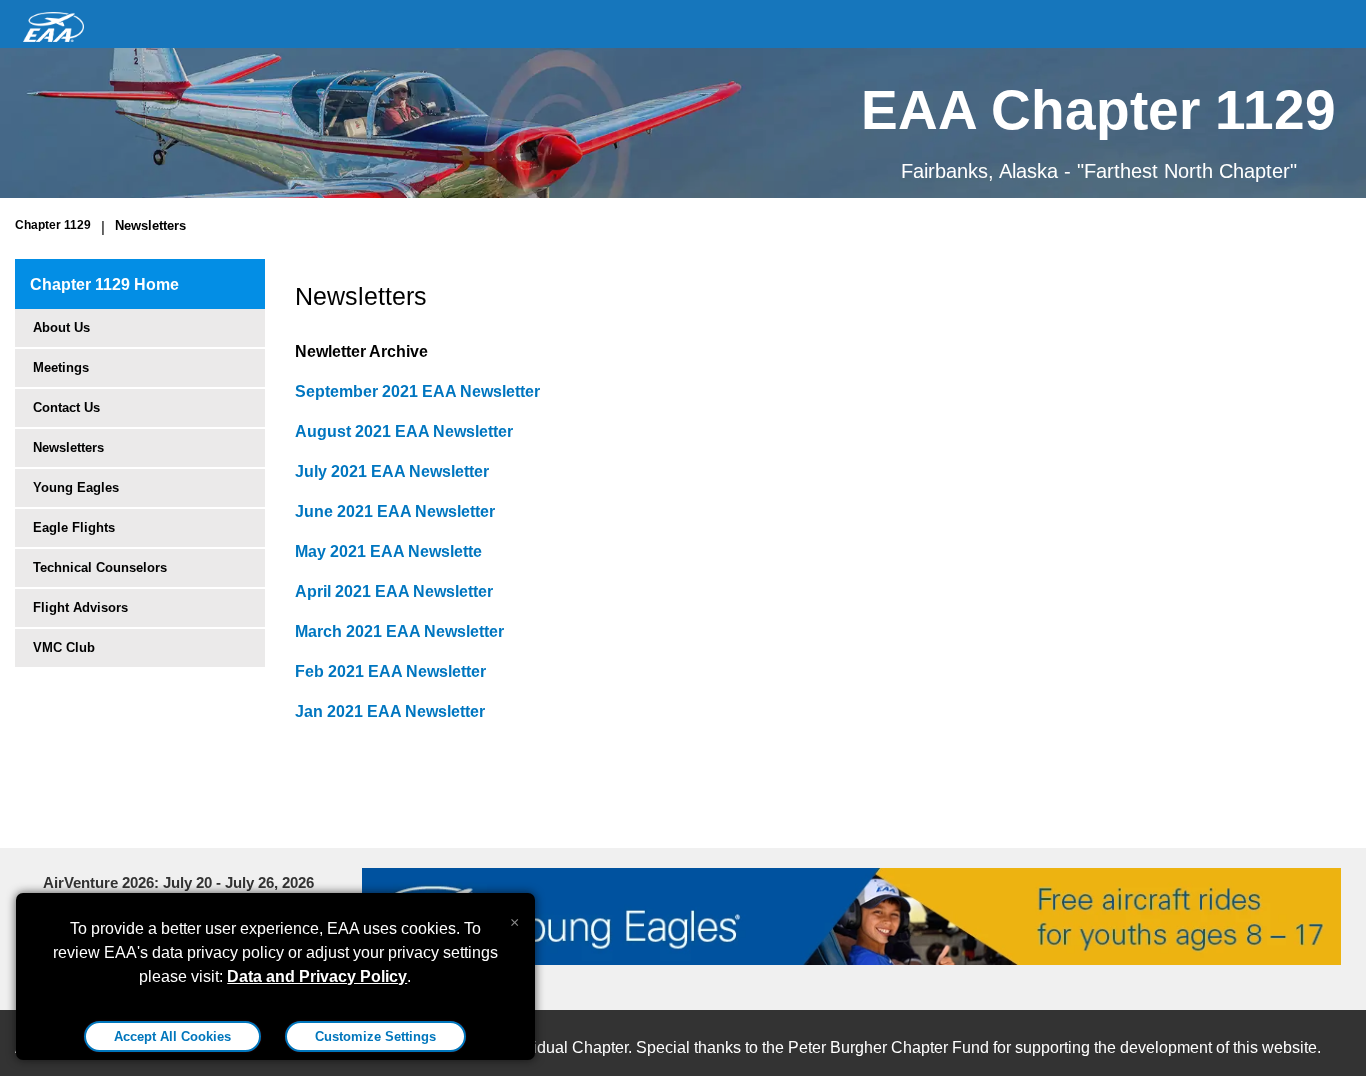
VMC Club (64, 647)
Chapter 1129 (53, 225)
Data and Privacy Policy (317, 976)
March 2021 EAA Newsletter (399, 631)
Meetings (61, 367)
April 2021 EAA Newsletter (394, 591)
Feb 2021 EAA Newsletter (390, 671)
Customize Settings (375, 1036)
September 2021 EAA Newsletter (417, 391)
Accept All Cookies (172, 1036)
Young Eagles (76, 487)
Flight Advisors (80, 607)
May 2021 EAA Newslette (388, 551)
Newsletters (150, 225)
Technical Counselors (100, 567)
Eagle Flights (74, 527)
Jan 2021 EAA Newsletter (390, 711)
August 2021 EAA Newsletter (404, 431)
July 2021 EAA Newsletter (392, 471)
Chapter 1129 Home (104, 284)
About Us (61, 327)
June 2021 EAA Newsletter (395, 511)
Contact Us (66, 407)
